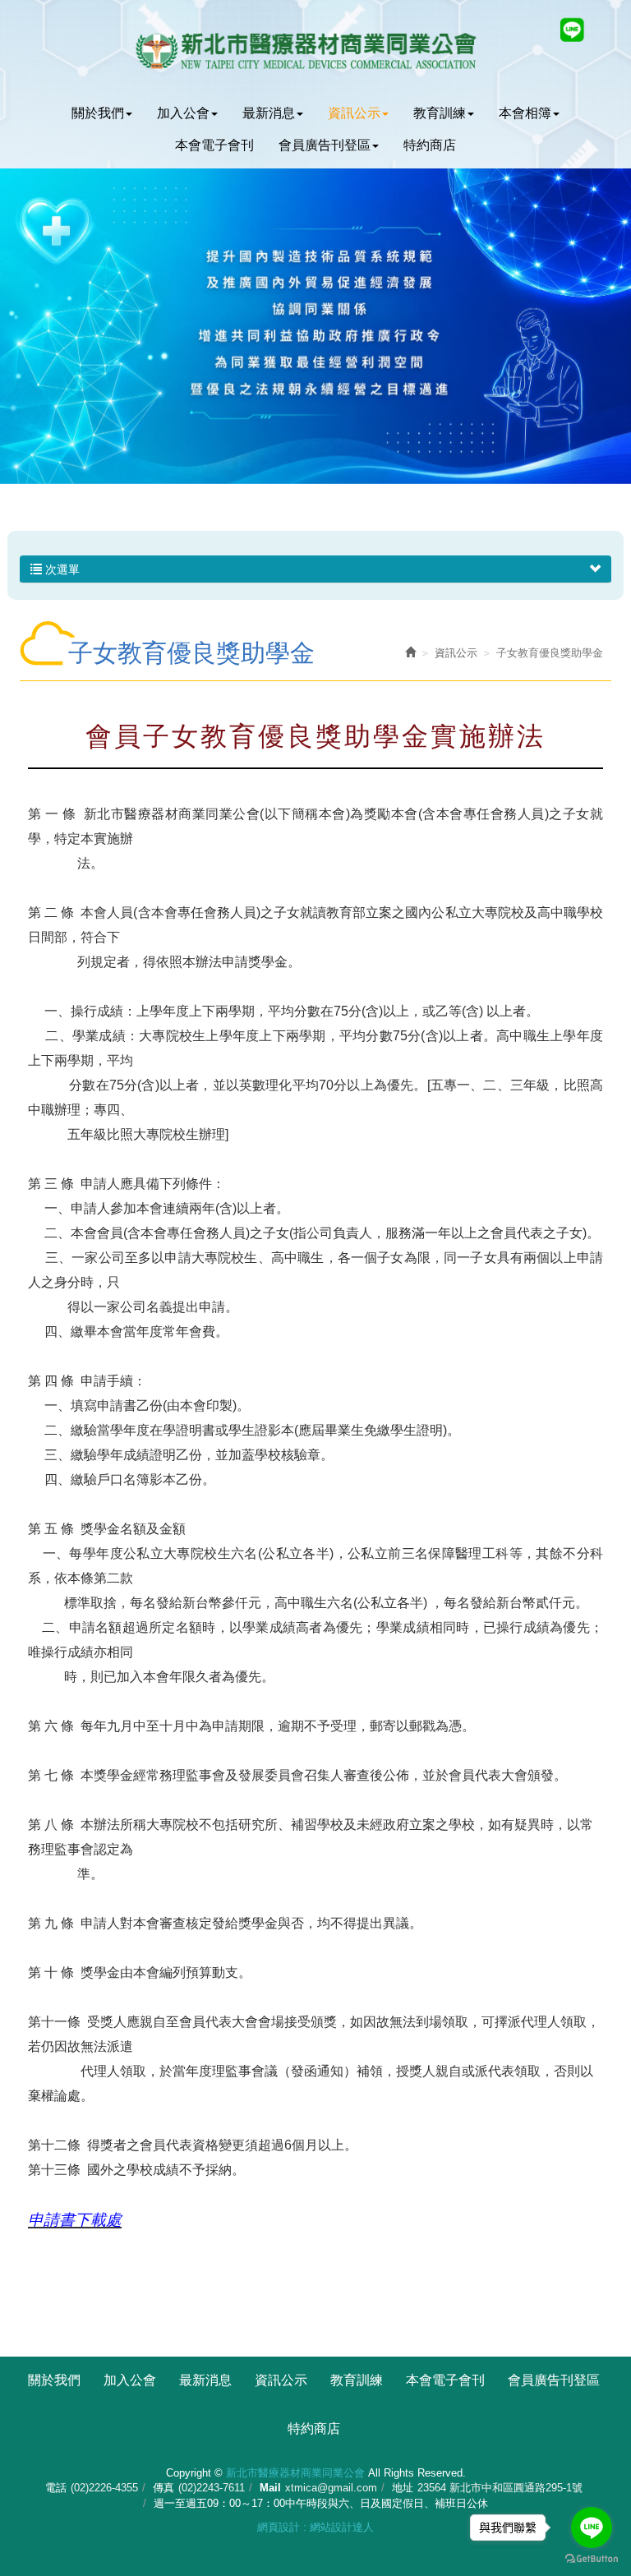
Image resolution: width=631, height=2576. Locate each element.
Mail (270, 2488)
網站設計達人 (342, 2527)
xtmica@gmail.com (331, 2488)
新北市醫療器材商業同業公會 (315, 49)
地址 (403, 2488)
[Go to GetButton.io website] (592, 2559)
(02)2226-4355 (104, 2488)
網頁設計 (279, 2527)
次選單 (61, 569)
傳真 (164, 2488)
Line (572, 30)
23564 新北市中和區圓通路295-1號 (500, 2488)
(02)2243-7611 (212, 2488)
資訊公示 (456, 653)
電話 (56, 2488)
